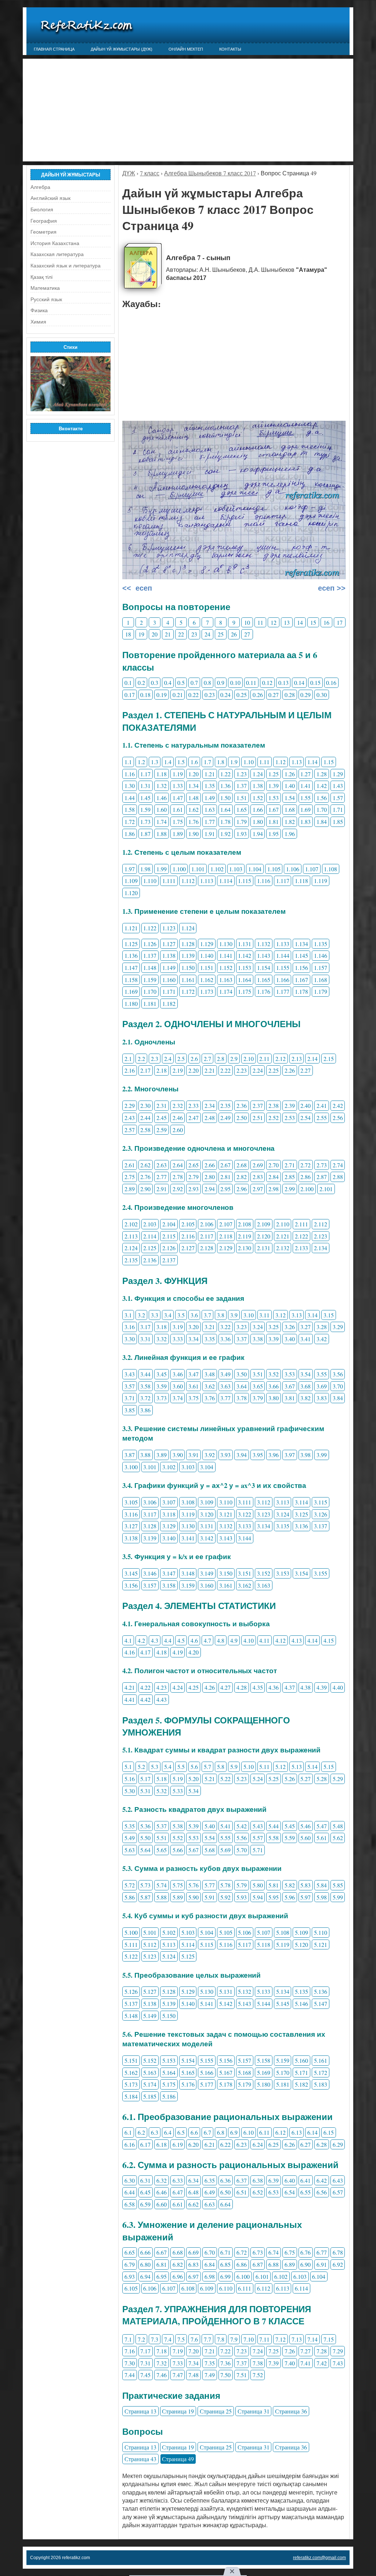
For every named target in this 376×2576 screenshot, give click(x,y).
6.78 (338, 2252)
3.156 (131, 1585)
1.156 (301, 968)
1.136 (131, 955)
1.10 (249, 762)
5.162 (131, 2073)
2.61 (130, 1165)
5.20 (194, 1779)
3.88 (145, 1455)
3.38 (258, 1339)
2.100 (307, 1189)
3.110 (226, 1502)
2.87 (322, 1177)
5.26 (290, 1779)
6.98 (210, 2276)
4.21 (130, 1687)
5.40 (210, 1826)
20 (155, 634)
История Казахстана (55, 243)
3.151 (245, 1573)
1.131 (245, 944)
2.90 (145, 1189)
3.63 (225, 1386)
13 (287, 622)
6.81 (162, 2264)
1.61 (178, 809)
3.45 (162, 1374)
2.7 (207, 1059)
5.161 (321, 2060)
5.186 (169, 2096)
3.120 (207, 1514)
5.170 (283, 2073)
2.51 (258, 1118)
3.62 (210, 1386)
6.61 (178, 2204)
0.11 (251, 683)
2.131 (264, 1248)
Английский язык (50, 198)
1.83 (305, 822)
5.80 (258, 1885)
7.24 (258, 2351)
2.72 (305, 1165)
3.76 (210, 1398)
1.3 (155, 762)
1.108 (330, 869)
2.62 (145, 1165)
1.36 (225, 786)
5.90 (194, 1897)
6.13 (297, 2132)
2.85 (290, 1177)
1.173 (207, 991)
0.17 (130, 695)
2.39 (290, 1105)
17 (340, 622)
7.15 (329, 2339)
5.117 (245, 1944)
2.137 (169, 1260)
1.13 (297, 762)
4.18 (162, 1652)
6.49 (210, 2192)
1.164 (245, 980)
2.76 (145, 1177)
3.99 (322, 1455)
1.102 (217, 869)
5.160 (301, 2060)
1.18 (162, 774)
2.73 (322, 1165)
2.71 (290, 1165)
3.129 (169, 1526)
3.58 (145, 1386)
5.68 (210, 1850)
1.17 (145, 774)
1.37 (242, 786)
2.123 (321, 1236)
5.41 (225, 1826)
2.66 (210, 1165)
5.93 (242, 1897)
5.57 (258, 1838)
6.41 (305, 2180)
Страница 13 (140, 2411)
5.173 (131, 2084)
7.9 (234, 2339)
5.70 (242, 1850)
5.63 (130, 1850)
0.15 (315, 683)
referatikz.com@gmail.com (319, 2558)
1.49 (210, 798)
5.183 (321, 2084)
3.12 (281, 1315)
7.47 (178, 2375)
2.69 (258, 1165)
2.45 (162, 1118)
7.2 (141, 2339)
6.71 (225, 2252)
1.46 (162, 798)
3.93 (225, 1455)
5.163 (150, 2073)
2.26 (290, 1070)
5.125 (188, 1956)
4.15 (329, 1640)
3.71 (130, 1398)
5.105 (226, 1932)
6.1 (128, 2132)
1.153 (245, 968)
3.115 (321, 1502)
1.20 (194, 774)
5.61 (322, 1838)
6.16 (130, 2144)
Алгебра (40, 187)
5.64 (145, 1850)
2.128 (207, 1248)
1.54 (290, 798)
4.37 (290, 1687)
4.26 (210, 1687)
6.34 (194, 2180)
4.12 (281, 1640)
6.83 (194, 2264)
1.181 (150, 1004)
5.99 (338, 1897)
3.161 (226, 1585)
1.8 (221, 762)
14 (300, 622)
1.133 (283, 944)
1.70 (322, 809)
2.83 (258, 1177)
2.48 (210, 1118)
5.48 (338, 1826)
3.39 (274, 1339)
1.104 (255, 869)
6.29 (338, 2144)
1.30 (130, 786)
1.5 (181, 762)
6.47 (178, 2192)
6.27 (305, 2144)
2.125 (150, 1248)
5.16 (130, 1779)
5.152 (150, 2060)
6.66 (145, 2252)
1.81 (274, 822)
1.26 (290, 774)
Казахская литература (57, 254)
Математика (45, 288)
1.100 (179, 869)
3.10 (249, 1315)
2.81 (225, 1177)
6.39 (274, 2180)
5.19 (178, 1779)
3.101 (150, 1467)
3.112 (264, 1502)
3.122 (245, 1514)
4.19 (178, 1652)
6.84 (210, 2264)
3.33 (178, 1339)
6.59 (145, 2204)
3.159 (188, 1585)
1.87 (145, 834)
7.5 (181, 2339)
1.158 (131, 980)
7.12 (281, 2339)
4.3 (155, 1640)
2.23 (242, 1070)
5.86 (130, 1897)
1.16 (130, 774)
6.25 (274, 2144)
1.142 (245, 955)
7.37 (242, 2363)
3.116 (131, 1514)
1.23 (242, 774)
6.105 (131, 2288)
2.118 (226, 1236)
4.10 (249, 1640)
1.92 (225, 834)
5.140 (188, 2004)
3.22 (225, 1327)
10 (247, 622)
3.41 (305, 1339)
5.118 (264, 1944)
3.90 (178, 1455)
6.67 (162, 2252)
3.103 (188, 1467)
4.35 (258, 1687)
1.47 (178, 798)
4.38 (305, 1687)
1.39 (274, 786)
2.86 (305, 1177)
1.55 (305, 798)
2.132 (283, 1248)
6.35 (210, 2180)
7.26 (290, 2351)
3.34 (194, 1339)
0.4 (168, 683)
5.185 (150, 2096)
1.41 (305, 786)
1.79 (242, 822)
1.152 (226, 968)
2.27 (305, 1070)
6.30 (130, 2180)
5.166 (207, 2073)
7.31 (145, 2363)
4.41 (130, 1699)
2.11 (264, 1059)
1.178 (301, 991)
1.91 (210, 834)
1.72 (130, 822)
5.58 (274, 1838)
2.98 (274, 1189)
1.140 (207, 955)
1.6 (194, 762)
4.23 (162, 1687)
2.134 (321, 1248)
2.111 (301, 1224)
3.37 (242, 1339)
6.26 (290, 2144)
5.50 (145, 1838)
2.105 (188, 1224)
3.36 (225, 1339)
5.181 (283, 2084)
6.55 (305, 2192)
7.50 (225, 2375)
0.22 (194, 695)
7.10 (249, 2339)
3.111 (245, 1502)
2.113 (131, 1236)
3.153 (283, 1573)
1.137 (150, 955)
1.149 (169, 968)
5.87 (145, 1897)
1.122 (150, 928)
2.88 (338, 1177)
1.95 (274, 834)
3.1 (128, 1315)
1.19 (178, 774)
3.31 (145, 1339)
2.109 (264, 1224)
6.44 (130, 2192)
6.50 (225, 2192)
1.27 (305, 774)
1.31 (145, 786)
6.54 (290, 2192)
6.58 (130, 2204)
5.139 (169, 2004)
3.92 (210, 1455)
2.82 (242, 1177)
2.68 (242, 1165)
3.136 (301, 1526)
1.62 (194, 809)
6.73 (258, 2252)
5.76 (194, 1885)
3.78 (242, 1398)
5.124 (169, 1956)
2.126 (169, 1248)
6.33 (178, 2180)
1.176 (264, 991)
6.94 (145, 2276)
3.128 (150, 1526)
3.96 (274, 1455)
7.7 (207, 2339)
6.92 (338, 2264)
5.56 (242, 1838)
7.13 (297, 2339)
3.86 (145, 1410)
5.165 (188, 2073)
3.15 (329, 1315)
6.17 (145, 2144)
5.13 (297, 1767)
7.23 (242, 2351)
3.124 (283, 1514)
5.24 (258, 1779)
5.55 (225, 1838)
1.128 (188, 944)
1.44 (130, 798)
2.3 (155, 1059)
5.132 (245, 1991)
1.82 (290, 822)
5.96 (290, 1897)
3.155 (321, 1573)
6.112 (264, 2288)
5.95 (274, 1897)
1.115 (245, 881)
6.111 (245, 2288)
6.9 (234, 2132)
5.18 (162, 1779)
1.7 (207, 762)
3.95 (258, 1455)
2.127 (188, 1248)
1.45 (145, 798)
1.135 (321, 944)
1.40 (290, 786)
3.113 (283, 1502)
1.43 (338, 786)
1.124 (188, 928)
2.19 (178, 1070)
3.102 (169, 1467)
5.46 (305, 1826)
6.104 (319, 2276)
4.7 (207, 1640)
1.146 (321, 955)
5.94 (258, 1897)
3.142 (207, 1538)
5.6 (194, 1767)
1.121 (131, 928)
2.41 (322, 1105)
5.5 (181, 1767)
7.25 (274, 2351)
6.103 (300, 2276)
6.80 (145, 2264)
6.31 (145, 2180)
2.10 (249, 1059)
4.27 (225, 1687)
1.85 (338, 822)
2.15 (329, 1059)
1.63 (210, 809)
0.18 (145, 695)
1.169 (131, 991)
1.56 (322, 798)
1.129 (207, 944)
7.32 (162, 2363)
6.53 (274, 2192)
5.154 (188, 2060)
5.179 (245, 2084)
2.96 (242, 1189)
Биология (42, 209)
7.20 (194, 2351)
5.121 (321, 1944)
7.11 (264, 2339)
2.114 (150, 1236)
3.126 (321, 1514)
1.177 (283, 991)
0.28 (290, 695)
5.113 (169, 1944)
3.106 (150, 1502)
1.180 (131, 1004)
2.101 (326, 1189)
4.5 (181, 1640)
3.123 (264, 1514)
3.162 (245, 1585)
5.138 (150, 2004)
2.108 (245, 1224)
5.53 (194, 1838)
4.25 (194, 1687)
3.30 (130, 1339)
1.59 (145, 809)
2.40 (305, 1105)
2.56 (338, 1118)
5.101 (150, 1932)
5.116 (226, 1944)
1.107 (312, 869)
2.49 (225, 1118)
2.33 (194, 1105)
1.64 (225, 809)
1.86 (130, 834)
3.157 (150, 1585)
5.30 (130, 1791)
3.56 (338, 1374)
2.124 (131, 1248)
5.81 (274, 1885)
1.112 (188, 881)
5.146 (301, 2004)
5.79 (242, 1885)
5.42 (242, 1826)
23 (194, 634)
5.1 (128, 1767)
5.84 (322, 1885)
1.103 (236, 869)
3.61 (194, 1386)
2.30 (145, 1105)
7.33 (178, 2363)
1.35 (210, 786)
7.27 (305, 2351)
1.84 (322, 822)
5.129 (188, 1991)
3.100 (131, 1467)
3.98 (305, 1455)
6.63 (210, 2204)
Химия (38, 322)
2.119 (245, 1236)
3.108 (188, 1502)
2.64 (178, 1165)
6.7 (207, 2132)
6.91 (322, 2264)
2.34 (210, 1105)
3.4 (168, 1315)
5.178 (226, 2084)
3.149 (207, 1573)
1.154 (264, 968)
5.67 (194, 1850)
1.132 (264, 944)
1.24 (258, 774)
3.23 (242, 1327)
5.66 (178, 1850)
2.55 (322, 1118)
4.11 (264, 1640)
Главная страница (54, 49)
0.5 (181, 683)
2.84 (274, 1177)
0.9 (221, 683)
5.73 (145, 1885)
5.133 (264, 1991)
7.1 (128, 2339)
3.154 (301, 1573)
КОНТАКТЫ (230, 49)
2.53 (290, 1118)
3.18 (162, 1327)
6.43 (338, 2180)
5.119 (283, 1944)
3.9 (234, 1315)
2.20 (194, 1070)
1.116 (264, 881)
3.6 (194, 1315)
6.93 (130, 2276)
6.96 (178, 2276)
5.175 (169, 2084)
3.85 (130, 1410)
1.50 (225, 798)
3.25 (274, 1327)
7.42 (322, 2363)
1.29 (338, 774)
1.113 (207, 881)
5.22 (225, 1779)
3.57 (130, 1386)
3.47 (194, 1374)
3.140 (169, 1538)
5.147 (321, 2004)
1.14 (312, 762)
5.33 (178, 1791)
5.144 (264, 2004)
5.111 (131, 1944)
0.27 (274, 695)
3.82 (305, 1398)
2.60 (178, 1130)
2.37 (258, 1105)
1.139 (188, 955)
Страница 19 (178, 2411)
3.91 (194, 1455)
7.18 (162, 2351)
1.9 (234, 762)
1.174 (226, 991)
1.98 (145, 869)
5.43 (258, 1826)
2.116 (188, 1236)
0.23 (210, 695)
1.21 (210, 774)
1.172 (188, 991)
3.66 (274, 1386)
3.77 (225, 1398)
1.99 (162, 869)
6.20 (194, 2144)
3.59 (162, 1386)
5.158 (264, 2060)
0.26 (258, 695)
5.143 (245, 2004)
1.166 (283, 980)
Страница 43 (140, 2459)
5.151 (131, 2060)
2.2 (141, 1059)
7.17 (145, 2351)
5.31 (145, 1791)
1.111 (169, 881)
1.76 (194, 822)
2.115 (169, 1236)
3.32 (162, 1339)
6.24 (258, 2144)
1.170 (150, 991)
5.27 (305, 1779)
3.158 (169, 1585)
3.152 (264, 1573)
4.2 (141, 1640)
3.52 (274, 1374)
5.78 (225, 1885)
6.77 (322, 2252)
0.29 (305, 695)
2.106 (207, 1224)
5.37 (162, 1826)
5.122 (131, 1956)
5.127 (150, 1991)
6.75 (290, 2252)
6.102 (281, 2276)
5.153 (169, 2060)
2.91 (162, 1189)
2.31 (162, 1105)
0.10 (235, 683)
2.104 (169, 1224)
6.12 (281, 2132)
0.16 (331, 683)
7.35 (210, 2363)
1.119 (321, 881)
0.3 (155, 683)
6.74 (274, 2252)
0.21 (178, 695)
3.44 (145, 1374)
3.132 (226, 1526)
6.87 (258, 2264)
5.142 (226, 2004)
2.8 (221, 1059)
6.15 (329, 2132)
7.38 (258, 2363)
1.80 (258, 822)
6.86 (242, 2264)
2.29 (130, 1105)
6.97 (194, 2276)
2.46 (178, 1118)
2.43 (130, 1118)
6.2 (141, 2132)
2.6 (194, 1059)
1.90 (194, 834)
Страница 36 (291, 2411)
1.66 (258, 809)
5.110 (321, 1932)
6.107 (169, 2288)
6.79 (130, 2264)
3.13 (297, 1315)
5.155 (207, 2060)
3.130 (188, 1526)
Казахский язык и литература (66, 266)
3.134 (264, 1526)
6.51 (242, 2192)
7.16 (130, 2351)
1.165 (264, 980)
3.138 (131, 1538)
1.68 (290, 809)
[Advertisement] (188, 110)
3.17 (145, 1327)
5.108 (283, 1932)
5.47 (322, 1826)
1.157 (321, 968)
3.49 (225, 1374)
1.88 (162, 834)
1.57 (338, 798)
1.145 (301, 955)
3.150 (226, 1573)
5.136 (321, 1991)
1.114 (226, 881)
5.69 (225, 1850)
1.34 (194, 786)
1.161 (188, 980)
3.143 (226, 1538)
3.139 (150, 1538)
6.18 (162, 2144)
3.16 (130, 1327)
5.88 (162, 1897)
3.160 (207, 1585)
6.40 (290, 2180)
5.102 (169, 1932)
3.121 (226, 1514)
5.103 (188, 1932)
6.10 (249, 2132)
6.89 (290, 2264)
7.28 (322, 2351)
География (44, 221)
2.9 (234, 1059)
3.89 (162, 1455)
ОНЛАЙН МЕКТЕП (186, 49)
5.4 (168, 1767)
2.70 (274, 1165)
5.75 (178, 1885)
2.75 (130, 1177)
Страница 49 (178, 2459)
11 (260, 622)
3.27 (305, 1327)
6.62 (194, 2204)
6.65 (130, 2252)
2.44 (145, 1118)
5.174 (150, 2084)
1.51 (242, 798)
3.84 (338, 1398)
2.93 (194, 1189)
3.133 (245, 1526)
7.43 (338, 2363)
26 (234, 634)
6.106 (150, 2288)
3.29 (338, 1327)
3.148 (188, 1573)
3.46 (178, 1374)
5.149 (150, 2016)
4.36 (274, 1687)
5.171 (301, 2073)
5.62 (338, 1838)
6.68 (178, 2252)
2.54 (305, 1118)
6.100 (243, 2276)
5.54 (210, 1838)
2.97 (258, 1189)
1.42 (322, 786)
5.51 (162, 1838)
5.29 (338, 1779)
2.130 (245, 1248)
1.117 (283, 881)
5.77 (210, 1885)
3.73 (162, 1398)
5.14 (312, 1767)
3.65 (258, 1386)
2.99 (290, 1189)
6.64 (225, 2204)
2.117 (207, 1236)
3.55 (322, 1374)
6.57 (338, 2192)
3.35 (210, 1339)
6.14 (312, 2132)
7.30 (130, 2363)
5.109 (301, 1932)
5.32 (162, 1791)
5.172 (321, 2073)
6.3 (155, 2132)
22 (181, 634)
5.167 (226, 2073)
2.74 (338, 1165)
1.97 (130, 869)
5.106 (245, 1932)
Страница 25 (216, 2411)
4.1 (128, 1640)
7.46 (162, 2375)
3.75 (194, 1398)
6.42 (322, 2180)
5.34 (194, 1791)
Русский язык (46, 299)
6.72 (242, 2252)
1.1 (128, 762)
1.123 (169, 928)
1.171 (169, 991)
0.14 (299, 683)
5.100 (131, 1932)
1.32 (162, 786)
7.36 (225, 2363)
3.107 (169, 1502)
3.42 (322, 1339)
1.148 (150, 968)
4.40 (338, 1687)
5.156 (226, 2060)
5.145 (283, 2004)
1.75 (178, 822)
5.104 (207, 1932)
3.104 (207, 1467)
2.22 (225, 1070)
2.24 (258, 1070)
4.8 (221, 1640)
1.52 (258, 798)
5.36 (145, 1826)
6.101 (262, 2276)
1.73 (145, 822)
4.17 (145, 1652)
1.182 (169, 1004)
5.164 (169, 2073)
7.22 (225, 2351)
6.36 (225, 2180)
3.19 (178, 1327)
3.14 (312, 1315)
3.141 (188, 1538)
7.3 (155, 2339)
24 (207, 634)
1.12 (281, 762)
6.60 (162, 2204)
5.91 (210, 1897)
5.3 (155, 1767)
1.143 (264, 955)
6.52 (258, 2192)
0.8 (207, 683)
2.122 (301, 1236)
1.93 (242, 834)
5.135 (301, 1991)
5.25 (274, 1779)
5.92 (225, 1897)
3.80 (274, 1398)
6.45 (145, 2192)
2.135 (131, 1260)
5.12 (281, 1767)
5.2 (141, 1767)
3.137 (321, 1526)
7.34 (194, 2363)
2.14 (312, 1059)
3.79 (258, 1398)
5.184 (131, 2096)
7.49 (210, 2375)
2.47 (194, 1118)
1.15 (329, 762)
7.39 (274, 2363)
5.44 (274, 1826)
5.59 (290, 1838)
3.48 (210, 1374)
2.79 (194, 1177)
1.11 (264, 762)
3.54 (305, 1374)
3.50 (242, 1374)
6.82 (178, 2264)
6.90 (305, 2264)
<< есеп (137, 588)
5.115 (207, 1944)
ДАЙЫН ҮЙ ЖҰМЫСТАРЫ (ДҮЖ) (122, 49)
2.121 (283, 1236)
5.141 (207, 2004)
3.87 (130, 1455)
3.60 (178, 1386)
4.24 (178, 1687)
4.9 (234, 1640)
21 (168, 634)
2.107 (226, 1224)
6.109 (207, 2288)
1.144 (283, 955)
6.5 (181, 2132)
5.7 (207, 1767)
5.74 (162, 1885)
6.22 (225, 2144)
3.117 (150, 1514)
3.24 (258, 1327)
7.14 (312, 2339)
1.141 (226, 955)
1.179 (321, 991)
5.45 (290, 1826)
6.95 (162, 2276)
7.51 (242, 2375)
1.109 (131, 881)
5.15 (329, 1767)
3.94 (242, 1455)
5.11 (264, 1767)
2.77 (162, 1177)
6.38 (258, 2180)
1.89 (178, 834)
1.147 (131, 968)
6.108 (188, 2288)
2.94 (210, 1189)
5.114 (188, 1944)
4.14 (312, 1640)
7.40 (290, 2363)
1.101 (198, 869)
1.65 (242, 809)
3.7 (207, 1315)
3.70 (338, 1386)
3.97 (290, 1455)
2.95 (225, 1189)
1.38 (258, 786)
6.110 (226, 2288)
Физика (39, 310)
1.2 (141, 762)
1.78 (225, 822)
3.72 (145, 1398)
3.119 (188, 1514)
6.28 (322, 2144)
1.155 (283, 968)
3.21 (210, 1327)
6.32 (162, 2180)
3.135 (283, 1526)
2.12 (281, 1059)
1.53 (274, 798)
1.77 (210, 822)
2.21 (210, 1070)
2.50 (242, 1118)
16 (326, 622)
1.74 (162, 822)
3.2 (141, 1315)
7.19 (178, 2351)
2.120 (264, 1236)
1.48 (194, 798)
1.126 (150, 944)
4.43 (162, 1699)
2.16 (130, 1070)
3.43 (130, 1374)
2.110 (283, 1224)
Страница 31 (254, 2411)
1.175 (245, 991)
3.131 (207, 1526)
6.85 (225, 2264)
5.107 (264, 1932)
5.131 (226, 1991)
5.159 (283, 2060)
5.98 (322, 1897)
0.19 (162, 695)
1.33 (178, 786)
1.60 (162, 809)
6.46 (162, 2192)
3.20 (194, 1327)
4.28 (242, 1687)
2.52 (274, 1118)
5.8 (221, 1767)
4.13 (297, 1640)
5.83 (305, 1885)
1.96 (290, 834)
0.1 (128, 683)
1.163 (226, 980)
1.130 (226, 944)
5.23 (242, 1779)
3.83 (322, 1398)
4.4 (168, 1640)
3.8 (221, 1315)
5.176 (188, 2084)
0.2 (141, 683)
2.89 (130, 1189)
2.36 (242, 1105)
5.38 (178, 1826)
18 (128, 634)
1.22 (225, 774)
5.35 (130, 1826)
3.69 (322, 1386)
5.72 (130, 1885)
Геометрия (44, 232)
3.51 (258, 1374)
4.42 (145, 1699)
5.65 (162, 1850)
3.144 (245, 1538)
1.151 (207, 968)
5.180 (264, 2084)
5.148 (131, 2016)
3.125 (301, 1514)
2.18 (162, 1070)
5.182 (301, 2084)
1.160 (169, 980)
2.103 (150, 1224)
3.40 (290, 1339)
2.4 (168, 1059)
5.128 (169, 1991)
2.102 (131, 1224)
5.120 (301, 1944)
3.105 (131, 1502)
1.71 (338, 809)
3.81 (290, 1398)
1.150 (188, 968)
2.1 (128, 1059)
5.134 (283, 1991)
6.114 (301, 2288)
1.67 (274, 809)
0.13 (283, 683)
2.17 (145, 1070)
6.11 (264, 2132)
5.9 (234, 1767)
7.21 (210, 2351)
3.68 (305, 1386)
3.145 (131, 1573)
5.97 (305, 1897)
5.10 (249, 1767)
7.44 (130, 2375)
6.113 (283, 2288)
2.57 (130, 1130)
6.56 (322, 2192)
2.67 (225, 1165)
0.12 (267, 683)
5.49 (130, 1838)
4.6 (194, 1640)
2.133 (301, 1248)
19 (141, 634)
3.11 (264, 1315)
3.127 (131, 1526)
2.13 (297, 1059)
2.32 (178, 1105)
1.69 (305, 809)
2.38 (274, 1105)
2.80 (210, 1177)
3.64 (242, 1386)
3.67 (290, 1386)
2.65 (194, 1165)
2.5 (181, 1059)
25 (221, 634)
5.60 (305, 1838)
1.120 (131, 893)
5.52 (178, 1838)
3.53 (290, 1374)
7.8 (221, 2339)
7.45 (145, 2375)
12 (274, 622)
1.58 (130, 809)
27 (247, 634)
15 (313, 622)
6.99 (225, 2276)
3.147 (169, 1573)
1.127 (169, 944)
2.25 (274, 1070)
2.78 (178, 1177)
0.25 (242, 695)
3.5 (181, 1315)
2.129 (226, 1248)
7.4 (168, 2339)
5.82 (290, 1885)
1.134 (301, 944)
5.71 (258, 1850)
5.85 (338, 1885)
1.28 (322, 774)
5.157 (245, 2060)
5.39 (194, 1826)
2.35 (225, 1105)
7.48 (194, 2375)
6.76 (305, 2252)
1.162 (207, 980)
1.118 (301, 881)
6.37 (242, 2180)
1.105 (274, 869)
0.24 (225, 695)
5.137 (131, 2004)
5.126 (131, 1991)
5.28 (322, 1779)
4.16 (130, 1652)
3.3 (155, 1315)
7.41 (305, 2363)
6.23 (242, 2144)
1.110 (150, 881)
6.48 (194, 2192)
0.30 (322, 695)
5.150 (169, 2016)
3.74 (178, 1398)
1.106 (293, 869)
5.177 (207, 2084)
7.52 (258, 2375)
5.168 (245, 2073)
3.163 (264, 1585)
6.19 (178, 2144)
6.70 (210, 2252)
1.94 (258, 834)
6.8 (221, 2132)
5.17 (145, 1779)
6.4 (168, 2132)
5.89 (178, 1897)
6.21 (210, 2144)
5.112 (150, 1944)
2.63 (162, 1165)
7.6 (194, 2339)
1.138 (169, 955)
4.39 (322, 1687)
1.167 (301, 980)
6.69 (194, 2252)
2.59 (162, 1130)
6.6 (194, 2132)
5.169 (264, 2073)
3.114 (301, 1502)
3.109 (207, 1502)
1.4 (168, 762)
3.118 (169, 1514)
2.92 (178, 1189)
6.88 (274, 2264)
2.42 (338, 1105)
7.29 (338, 2351)
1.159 (150, 980)
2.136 (150, 1260)
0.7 (194, 683)
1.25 (274, 774)
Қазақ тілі (41, 277)
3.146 (150, 1573)
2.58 (145, 1130)
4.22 (145, 1687)
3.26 (290, 1327)
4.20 (194, 1652)
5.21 (210, 1779)
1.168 (321, 980)
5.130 (207, 1991)
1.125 (131, 944)
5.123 (150, 1956)
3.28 (322, 1327)
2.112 (321, 1224)
